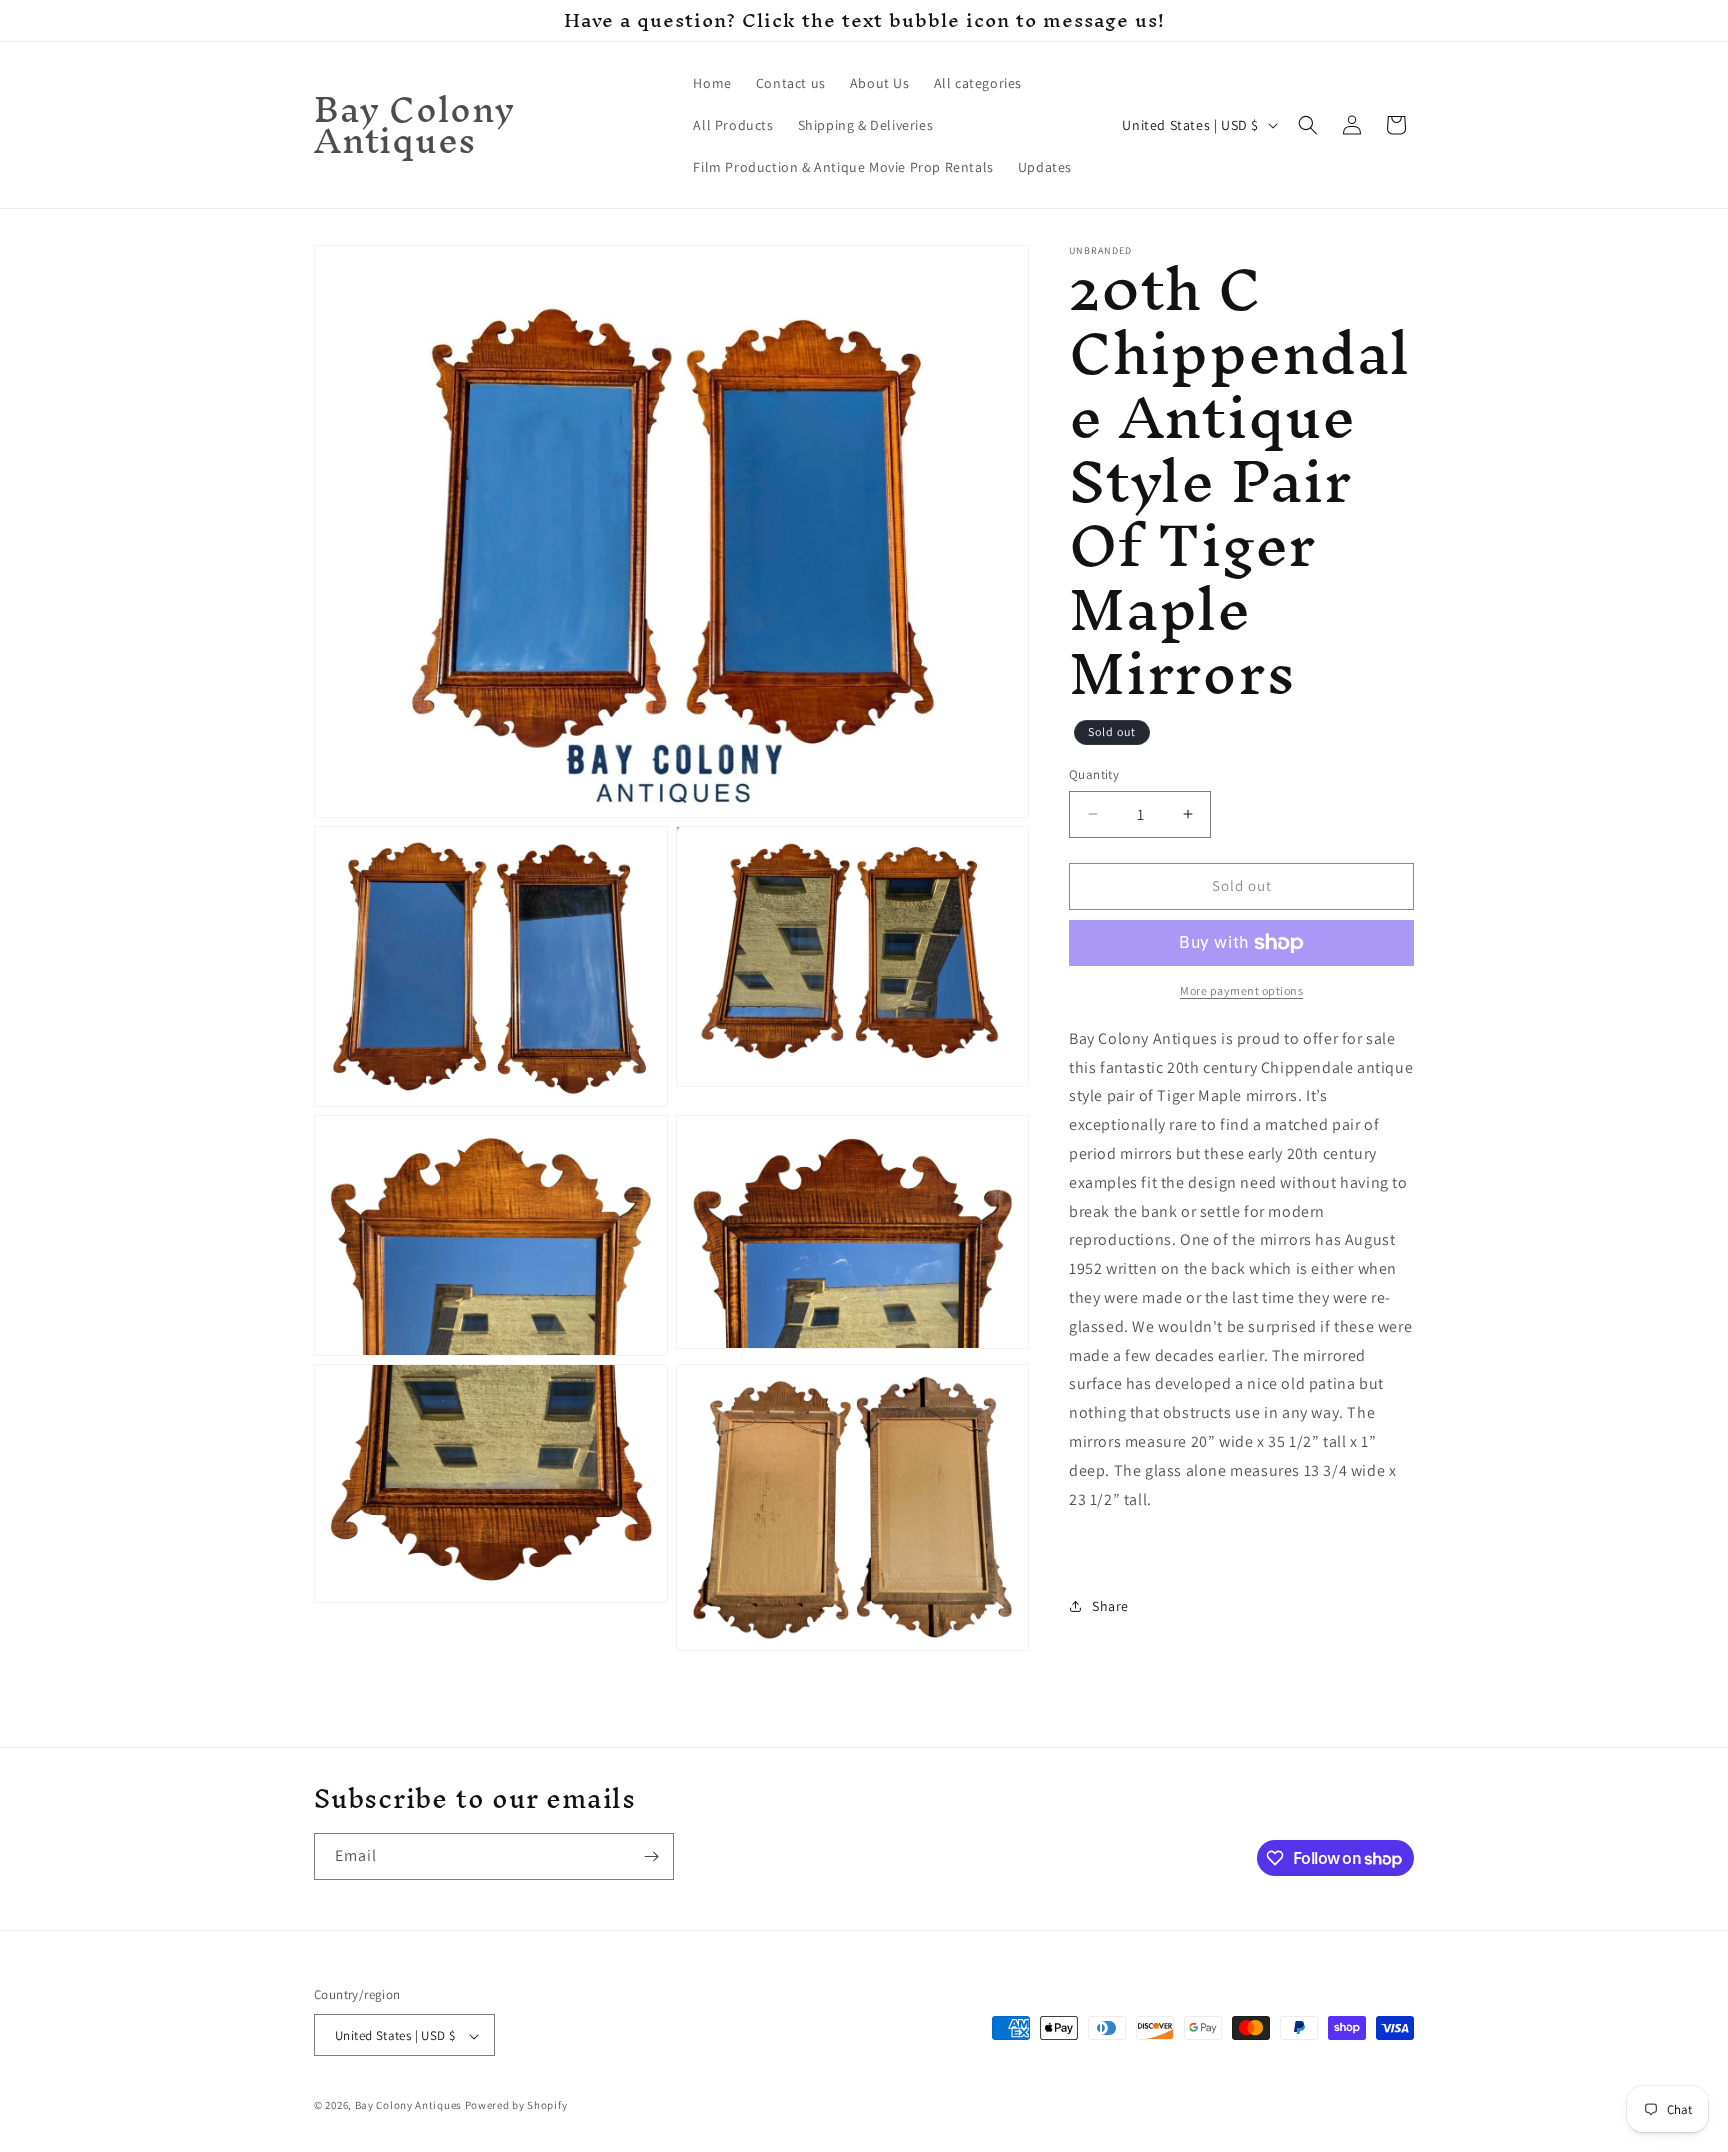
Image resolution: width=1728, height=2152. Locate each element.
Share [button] (1110, 1606)
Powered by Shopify (516, 2106)
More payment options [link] (1241, 990)
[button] (1308, 125)
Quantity (1094, 774)
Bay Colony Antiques (408, 2106)
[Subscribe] (651, 1856)
